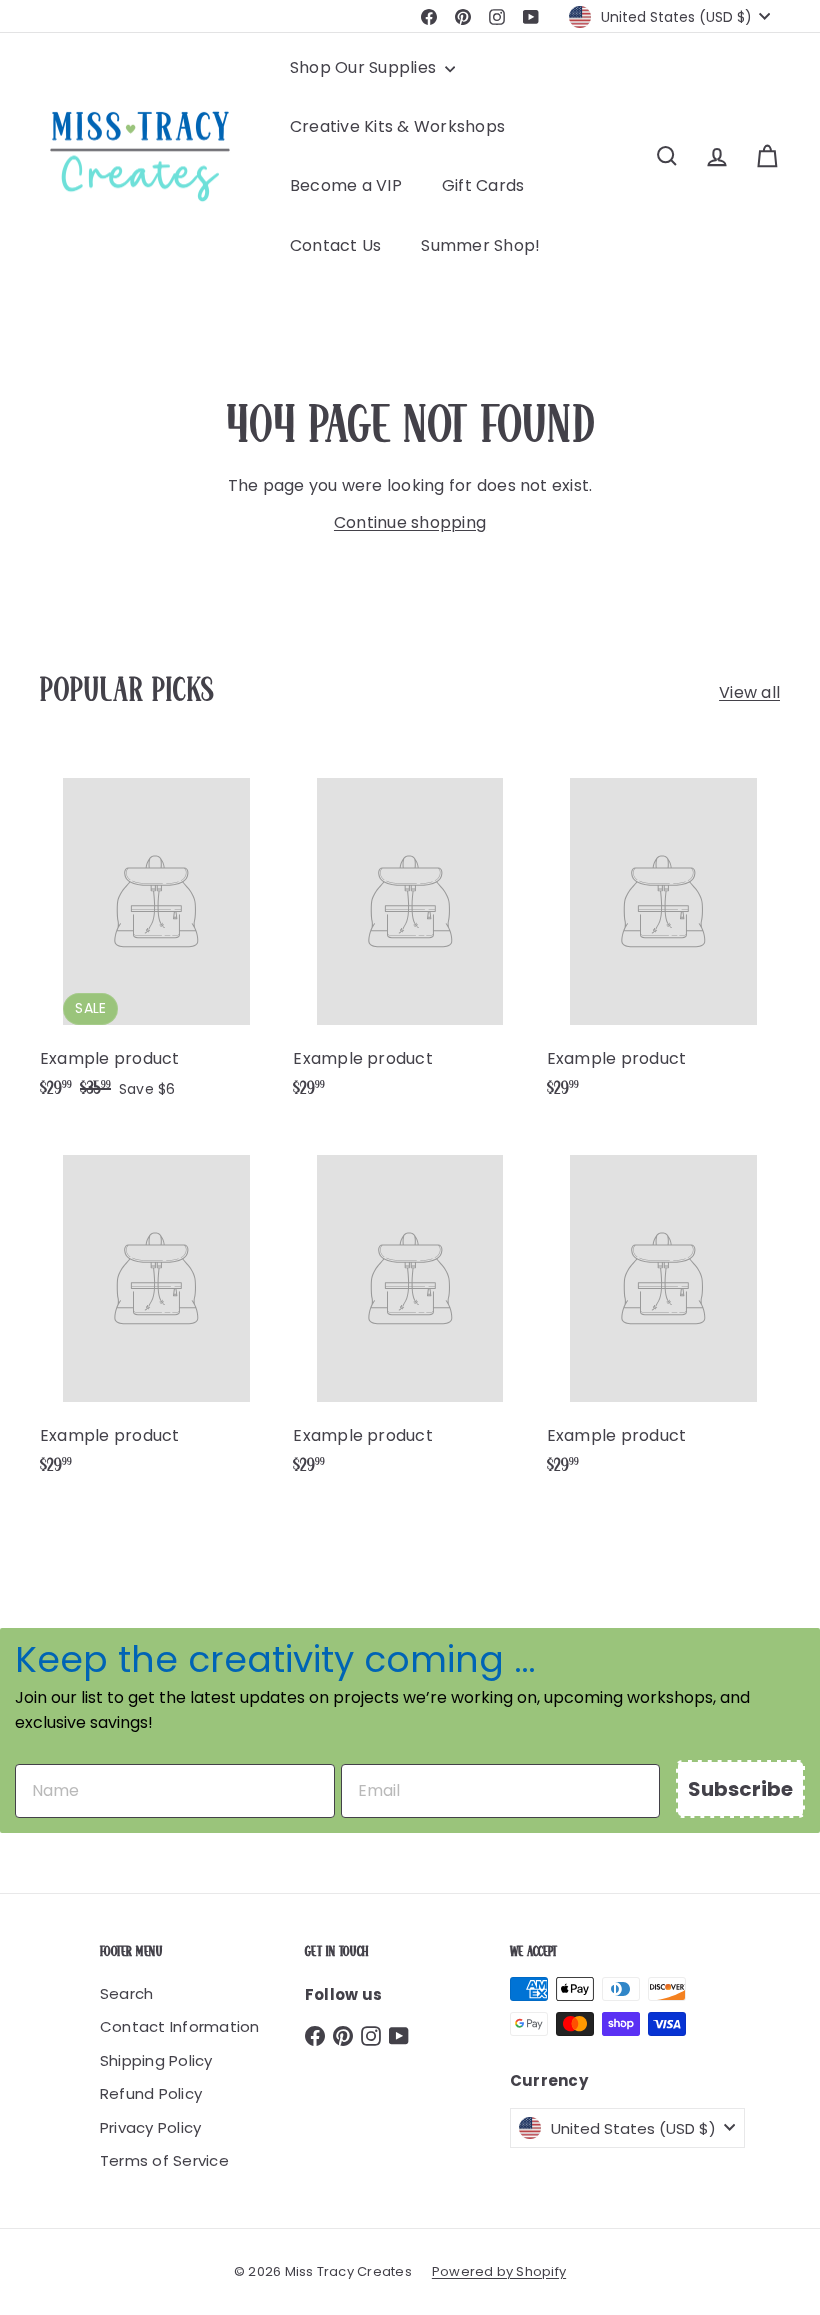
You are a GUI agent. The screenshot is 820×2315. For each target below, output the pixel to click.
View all (749, 692)
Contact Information (180, 2026)
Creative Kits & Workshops (397, 126)
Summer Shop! (480, 245)
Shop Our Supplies (365, 67)
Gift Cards (483, 185)
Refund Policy (151, 2093)
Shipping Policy (156, 2060)
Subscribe (740, 1789)
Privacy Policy (150, 2127)
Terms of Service (164, 2160)
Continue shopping (410, 522)
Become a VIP (346, 185)
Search (126, 1993)
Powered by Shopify (499, 2271)
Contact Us (335, 245)
